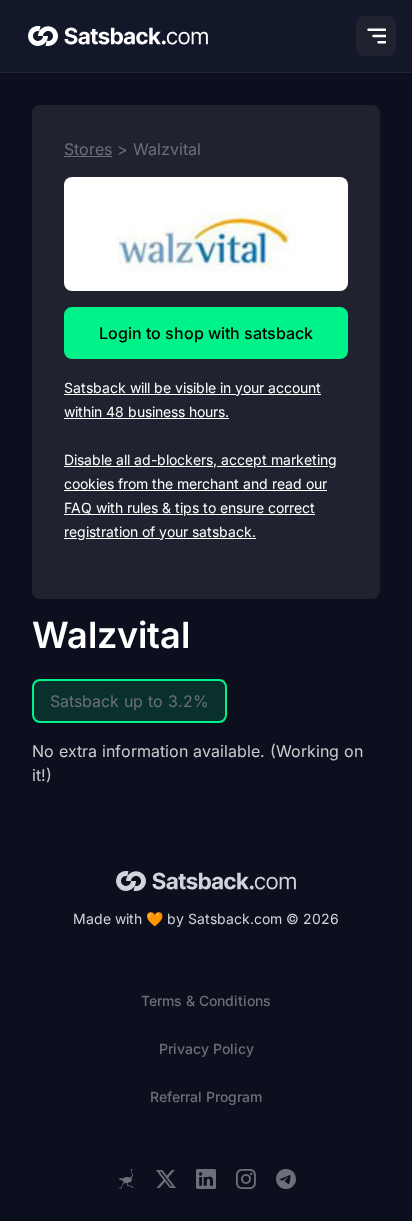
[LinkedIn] (206, 1179)
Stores (88, 149)
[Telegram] (286, 1179)
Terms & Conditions (206, 1000)
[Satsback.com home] (118, 36)
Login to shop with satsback (206, 333)
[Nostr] (126, 1179)
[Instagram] (246, 1179)
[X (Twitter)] (166, 1179)
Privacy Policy (206, 1048)
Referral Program (206, 1096)
